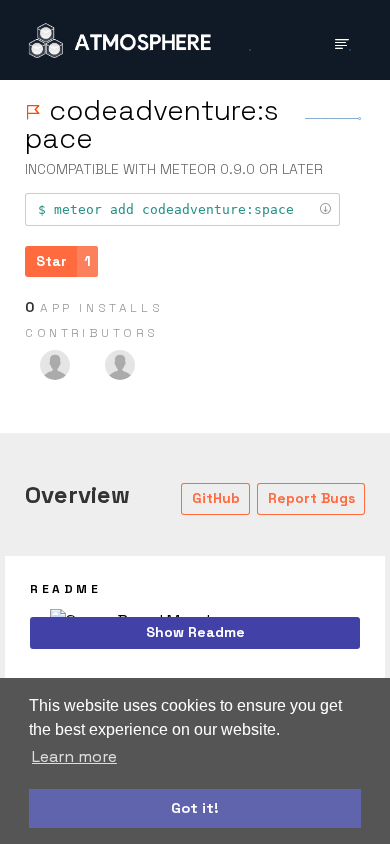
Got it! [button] (195, 808)
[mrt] (120, 365)
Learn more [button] (74, 756)
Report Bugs (311, 498)
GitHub (216, 498)
